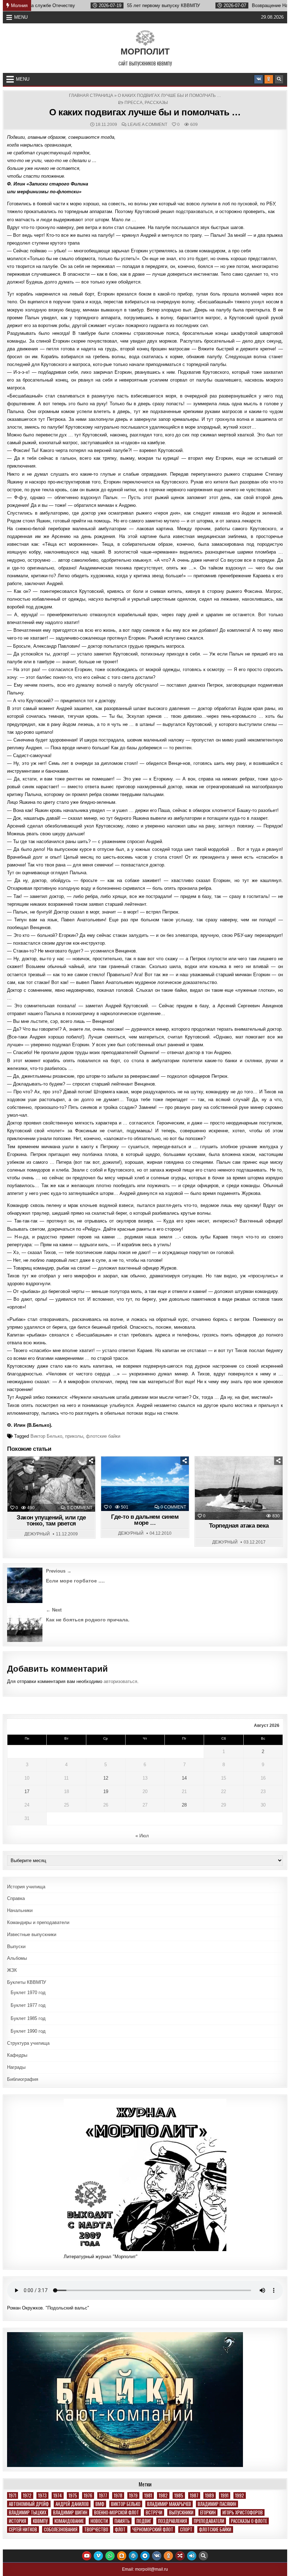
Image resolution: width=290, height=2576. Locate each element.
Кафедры (17, 2055)
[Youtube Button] (87, 2556)
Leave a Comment (147, 125)
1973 (42, 2495)
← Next (54, 1610)
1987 (194, 2495)
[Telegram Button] (145, 2556)
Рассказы (156, 103)
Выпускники (181, 2512)
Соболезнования (61, 2529)
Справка (16, 1898)
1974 (58, 2495)
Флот (120, 2529)
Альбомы (17, 1958)
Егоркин (208, 2512)
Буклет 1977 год (28, 2005)
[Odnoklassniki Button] (269, 79)
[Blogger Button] (122, 2556)
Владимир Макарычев (169, 2504)
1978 (118, 2495)
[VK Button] (259, 79)
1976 (88, 2495)
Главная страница (91, 96)
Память (122, 2521)
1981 (148, 2495)
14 (184, 1778)
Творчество (96, 2529)
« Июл (142, 1836)
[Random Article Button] (180, 2556)
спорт (186, 2529)
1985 (179, 2495)
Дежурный (37, 1534)
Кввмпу (40, 2521)
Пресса (134, 103)
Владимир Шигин (70, 2512)
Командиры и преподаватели (38, 1922)
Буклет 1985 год (28, 2018)
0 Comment (80, 1508)
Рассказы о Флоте (249, 2521)
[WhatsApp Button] (110, 2556)
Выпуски (16, 1947)
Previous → (59, 1571)
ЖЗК (12, 1970)
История (18, 2521)
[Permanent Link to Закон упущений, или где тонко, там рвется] (51, 1484)
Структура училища (28, 2043)
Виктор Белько (46, 1436)
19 (106, 1791)
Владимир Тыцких (28, 2512)
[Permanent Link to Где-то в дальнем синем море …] (145, 1484)
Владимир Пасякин (217, 2504)
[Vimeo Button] (98, 2556)
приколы (74, 1436)
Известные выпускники (32, 1934)
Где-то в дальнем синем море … (145, 1520)
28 (184, 1805)
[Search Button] (279, 79)
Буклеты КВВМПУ (27, 1982)
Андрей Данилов (72, 2504)
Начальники (20, 1910)
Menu (21, 17)
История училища (26, 1887)
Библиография (23, 2079)
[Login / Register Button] (192, 2556)
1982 (163, 2495)
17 (27, 1791)
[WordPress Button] (133, 2556)
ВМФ (100, 2504)
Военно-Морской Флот (117, 2512)
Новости (99, 2521)
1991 (225, 2495)
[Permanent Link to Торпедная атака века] (239, 1488)
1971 (13, 2495)
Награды (16, 2067)
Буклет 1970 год (28, 1993)
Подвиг (144, 2521)
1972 (27, 2495)
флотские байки (103, 1436)
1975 (73, 2495)
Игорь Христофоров (243, 2512)
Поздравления (173, 2521)
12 (106, 1778)
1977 (103, 2495)
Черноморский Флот (153, 2529)
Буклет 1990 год (28, 2031)
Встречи (154, 2512)
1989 (210, 2495)
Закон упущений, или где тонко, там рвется (51, 1521)
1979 (133, 2495)
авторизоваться (120, 1681)
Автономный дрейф (29, 2504)
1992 (240, 2495)
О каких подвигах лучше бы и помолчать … (145, 112)
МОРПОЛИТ (145, 51)
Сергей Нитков (23, 2529)
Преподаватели (209, 2521)
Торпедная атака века (239, 1526)
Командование (69, 2521)
